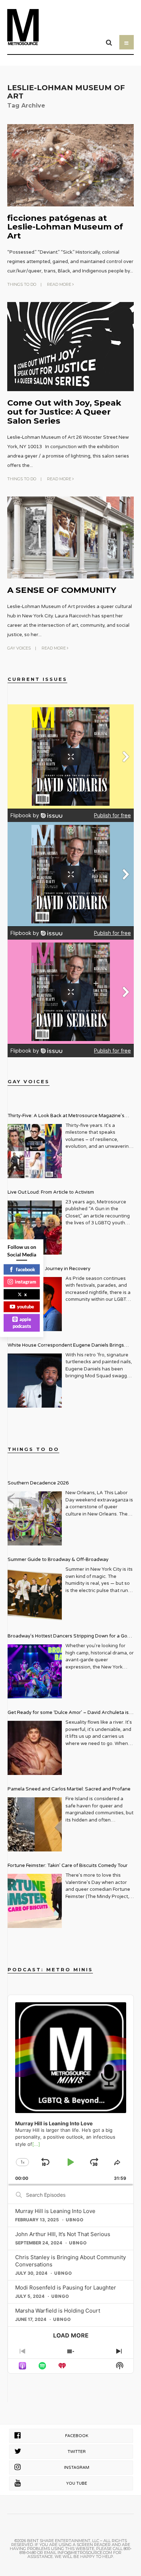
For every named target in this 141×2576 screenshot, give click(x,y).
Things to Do (22, 284)
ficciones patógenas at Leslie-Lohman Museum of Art (65, 227)
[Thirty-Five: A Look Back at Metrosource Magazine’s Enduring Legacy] (35, 1151)
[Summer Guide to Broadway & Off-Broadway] (35, 1595)
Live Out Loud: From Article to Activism (51, 1192)
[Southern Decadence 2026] (35, 1518)
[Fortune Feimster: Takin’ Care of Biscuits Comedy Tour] (35, 1901)
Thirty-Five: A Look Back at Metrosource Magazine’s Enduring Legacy (66, 1117)
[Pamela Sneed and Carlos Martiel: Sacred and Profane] (35, 1824)
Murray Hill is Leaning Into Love (55, 2211)
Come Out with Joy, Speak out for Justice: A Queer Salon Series (64, 412)
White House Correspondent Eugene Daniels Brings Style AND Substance (66, 1346)
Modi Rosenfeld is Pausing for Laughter (66, 2288)
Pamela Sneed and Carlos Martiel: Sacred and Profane (69, 1789)
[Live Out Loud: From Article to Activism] (35, 1228)
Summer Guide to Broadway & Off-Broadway (58, 1560)
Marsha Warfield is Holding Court (58, 2311)
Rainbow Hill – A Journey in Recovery (49, 1269)
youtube (25, 1307)
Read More (60, 284)
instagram (25, 1282)
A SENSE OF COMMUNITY (62, 590)
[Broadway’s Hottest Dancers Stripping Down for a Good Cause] (35, 1671)
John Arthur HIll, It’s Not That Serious (63, 2234)
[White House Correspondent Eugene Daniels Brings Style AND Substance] (35, 1381)
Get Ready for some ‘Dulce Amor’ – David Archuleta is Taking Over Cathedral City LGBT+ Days (68, 1713)
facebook (25, 1269)
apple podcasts (22, 1322)
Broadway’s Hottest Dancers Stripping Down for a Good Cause (70, 1637)
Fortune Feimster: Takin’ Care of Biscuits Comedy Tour (68, 1866)
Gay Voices (19, 648)
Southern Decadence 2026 (38, 1483)
